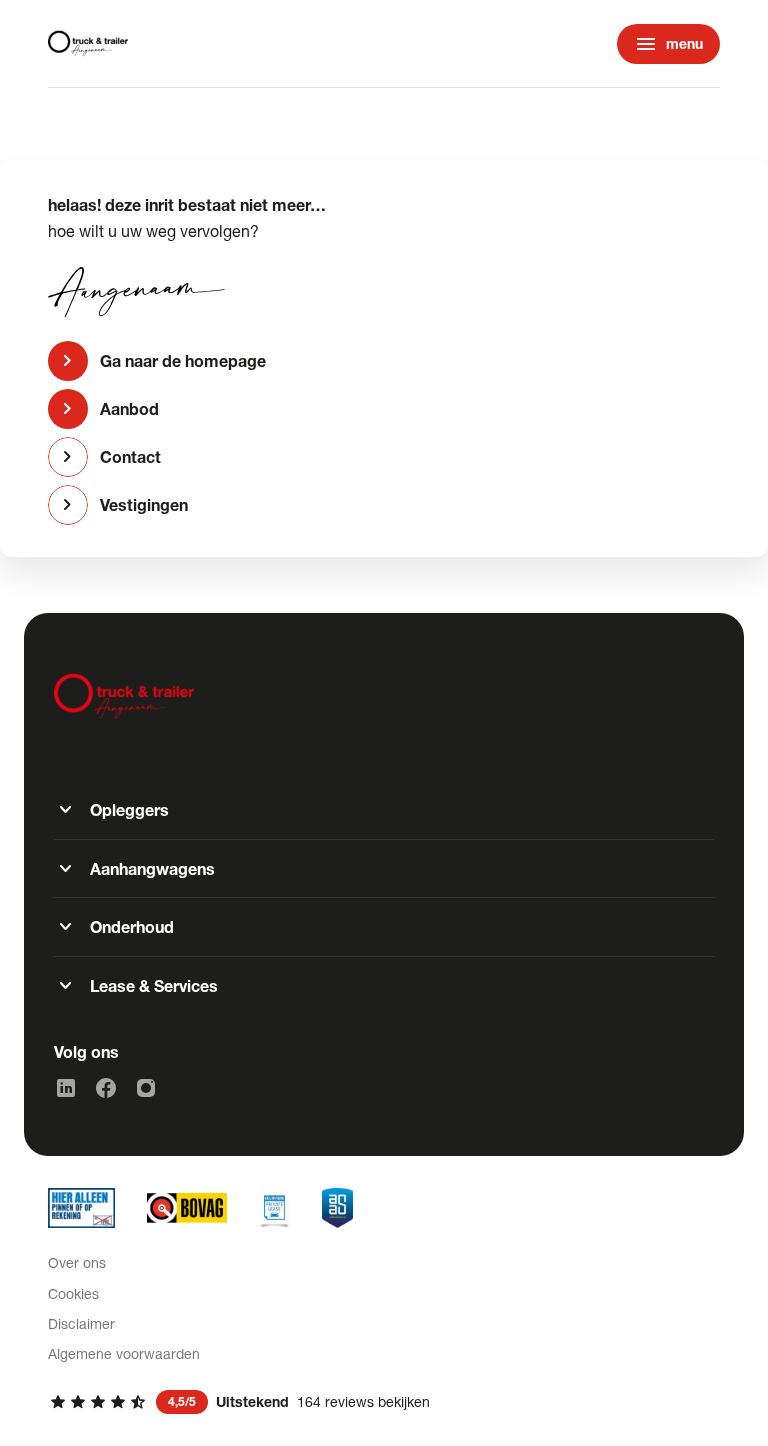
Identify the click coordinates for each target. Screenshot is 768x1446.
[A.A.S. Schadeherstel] (337, 1208)
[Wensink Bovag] (187, 1208)
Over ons (77, 1262)
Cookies (73, 1293)
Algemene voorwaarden (124, 1353)
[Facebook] (106, 1088)
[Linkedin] (66, 1088)
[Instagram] (146, 1088)
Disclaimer (81, 1323)
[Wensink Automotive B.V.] (88, 44)
